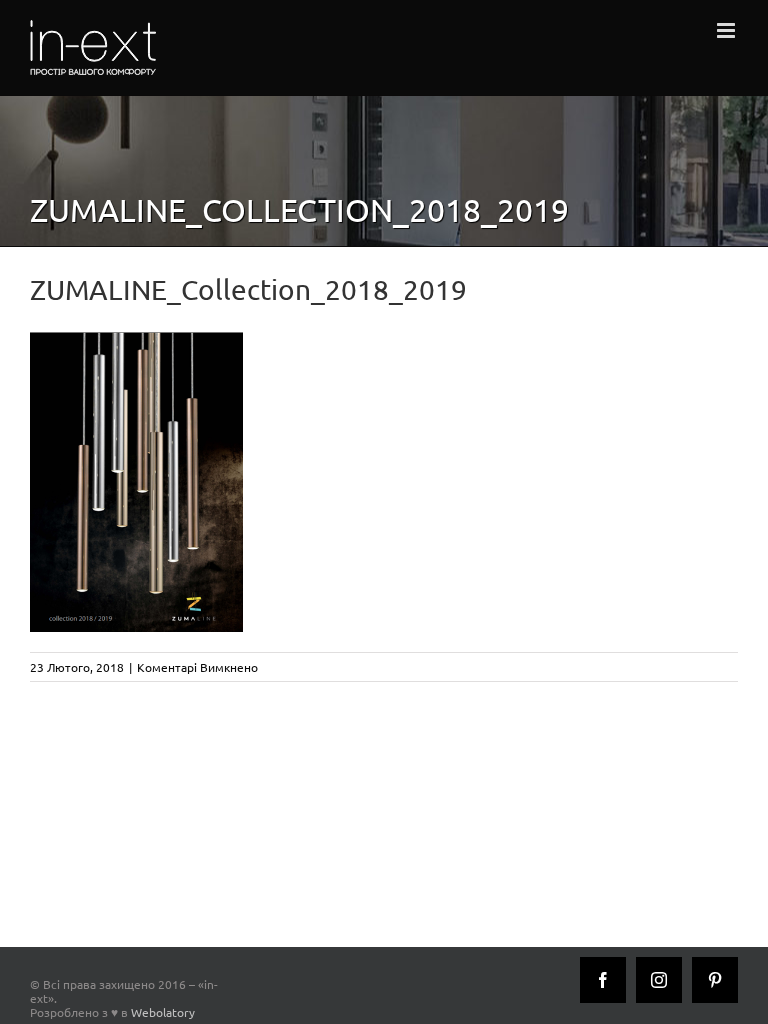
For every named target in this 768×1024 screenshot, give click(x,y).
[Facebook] (603, 980)
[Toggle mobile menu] (727, 30)
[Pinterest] (715, 980)
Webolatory (163, 1012)
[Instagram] (659, 980)
